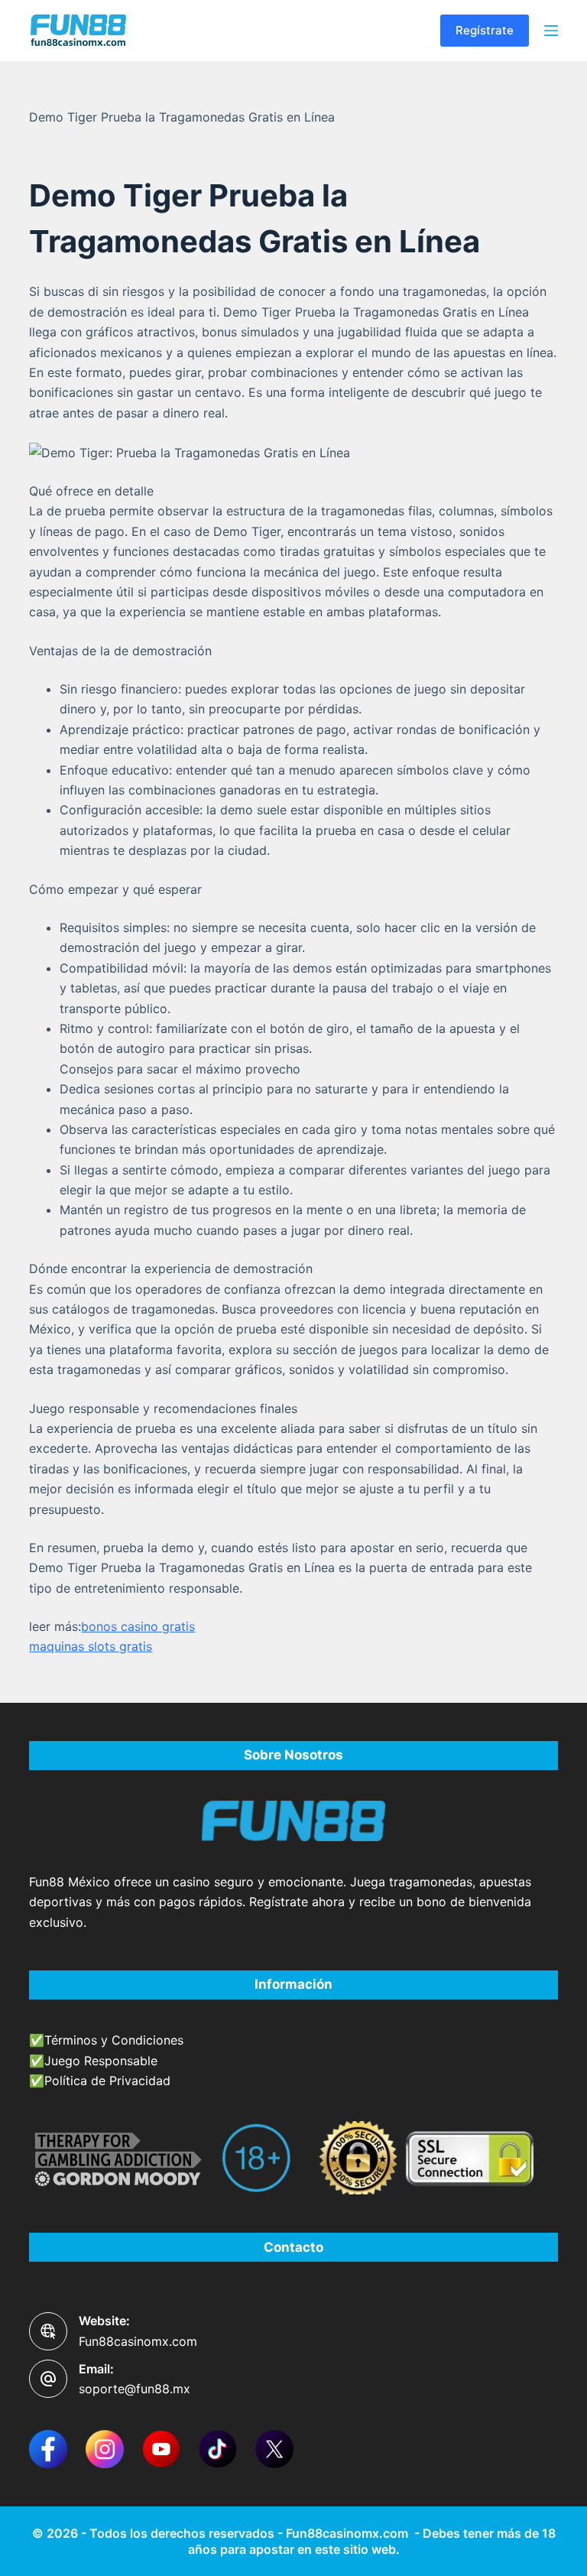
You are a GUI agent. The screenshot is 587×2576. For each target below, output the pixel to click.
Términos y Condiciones (114, 2040)
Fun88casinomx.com (138, 2341)
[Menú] (551, 31)
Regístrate (485, 30)
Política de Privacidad (107, 2081)
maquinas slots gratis (91, 1646)
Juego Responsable (101, 2061)
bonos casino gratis (138, 1626)
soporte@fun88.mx (135, 2389)
